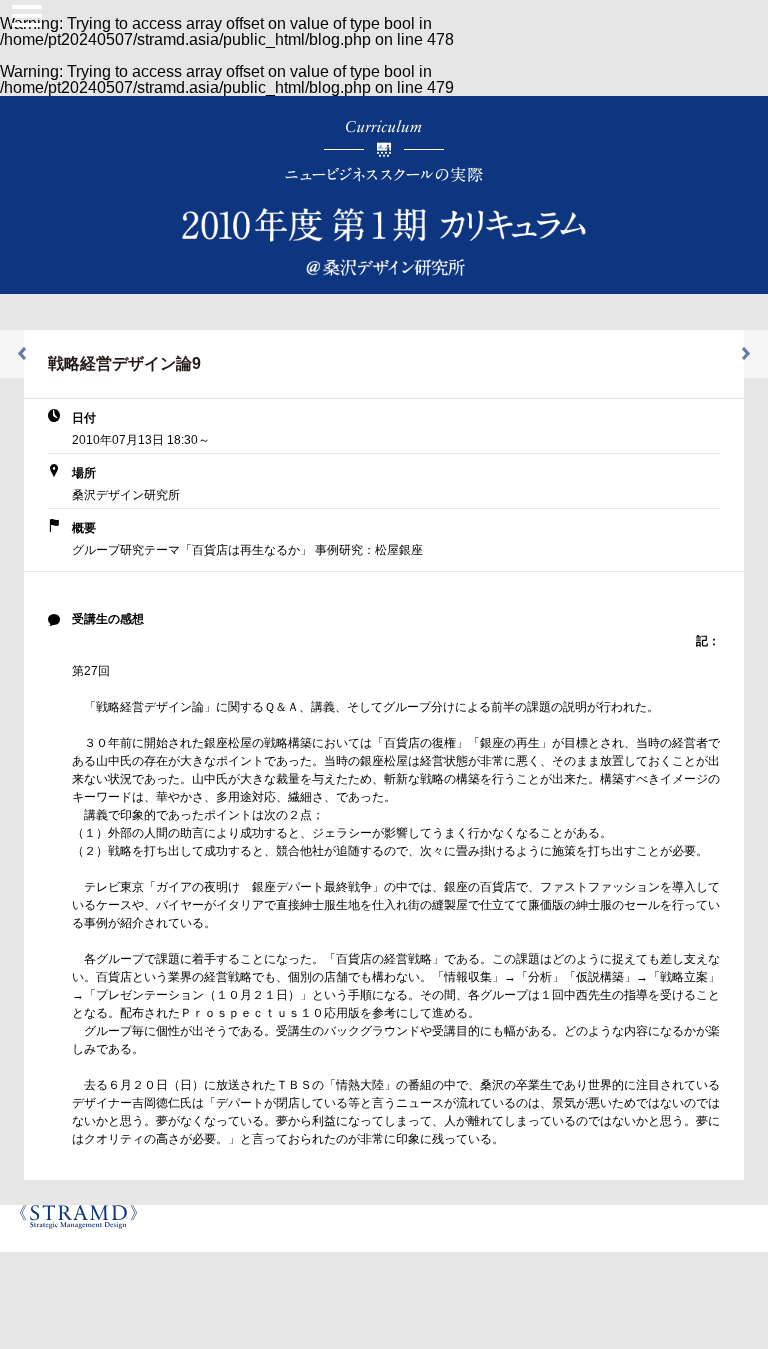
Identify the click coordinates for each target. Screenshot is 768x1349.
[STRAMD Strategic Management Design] (83, 1229)
